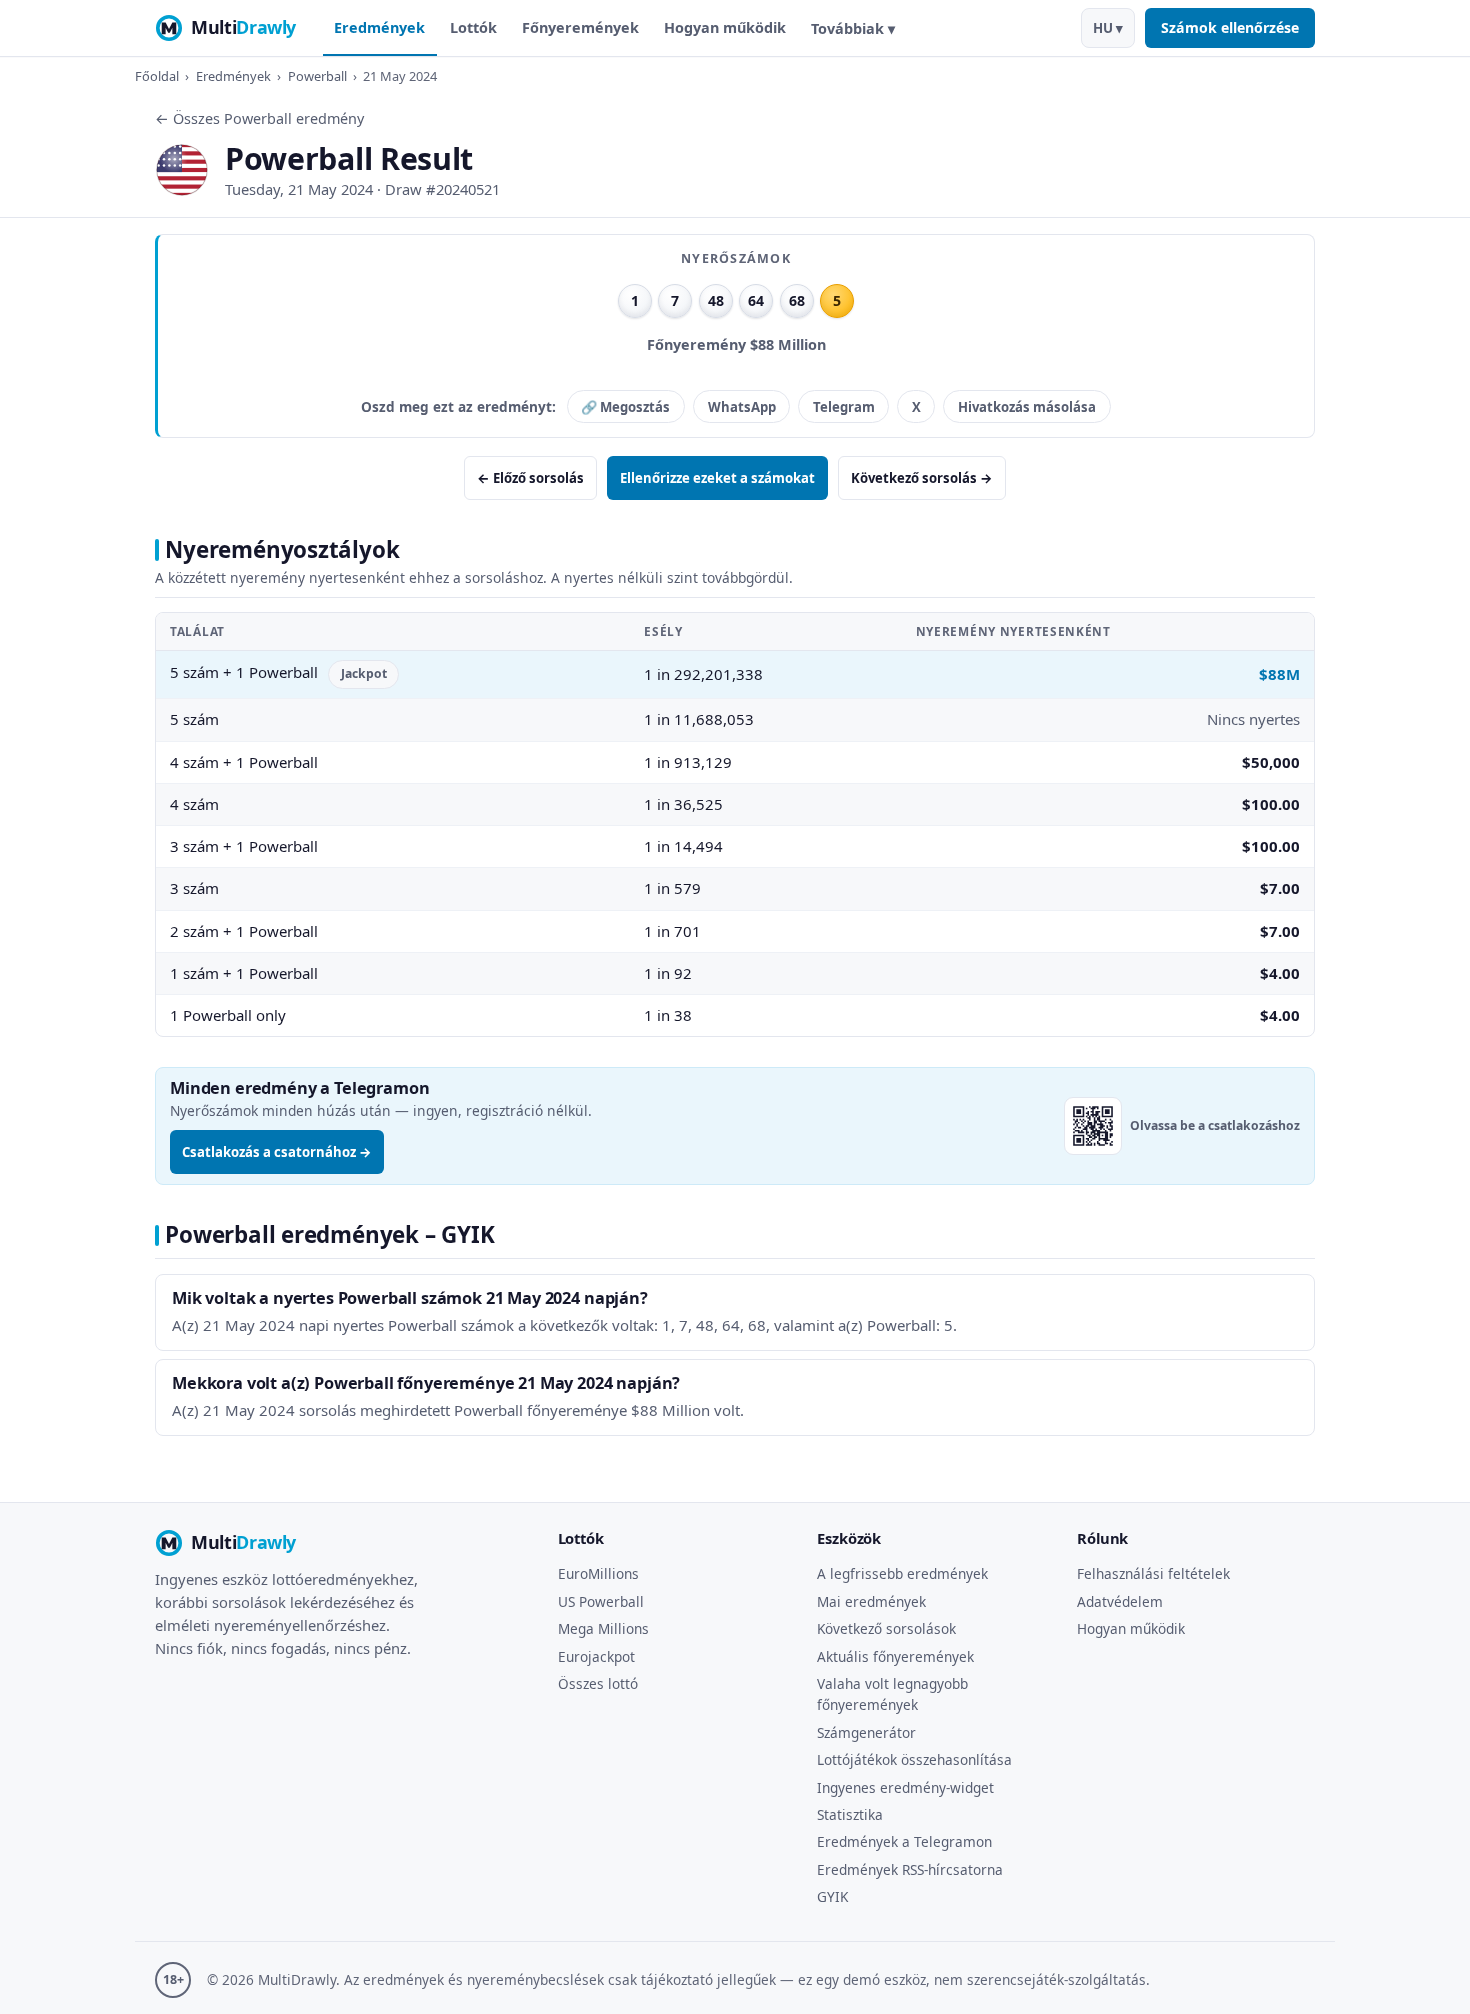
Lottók (473, 27)
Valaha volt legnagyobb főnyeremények (892, 1694)
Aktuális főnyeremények (895, 1656)
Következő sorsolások (886, 1628)
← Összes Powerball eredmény (259, 118)
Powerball (317, 76)
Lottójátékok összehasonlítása (914, 1759)
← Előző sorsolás (530, 478)
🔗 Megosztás (625, 407)
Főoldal (157, 76)
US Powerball (601, 1601)
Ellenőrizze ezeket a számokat (717, 478)
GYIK (832, 1896)
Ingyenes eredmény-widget (905, 1787)
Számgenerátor (866, 1732)
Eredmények (379, 27)
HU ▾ (1108, 28)
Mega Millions (603, 1628)
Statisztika (850, 1814)
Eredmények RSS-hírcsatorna (910, 1869)
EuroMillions (598, 1573)
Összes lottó (598, 1683)
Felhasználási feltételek (1153, 1573)
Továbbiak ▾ (853, 28)
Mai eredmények (871, 1601)
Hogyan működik (725, 27)
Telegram (844, 407)
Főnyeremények (580, 27)
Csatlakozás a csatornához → (277, 1152)
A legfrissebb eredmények (902, 1573)
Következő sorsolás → (922, 478)
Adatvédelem (1120, 1601)
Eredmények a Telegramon (904, 1841)
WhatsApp (742, 407)
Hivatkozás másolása (1027, 407)
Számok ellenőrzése (1230, 27)
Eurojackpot (596, 1656)
